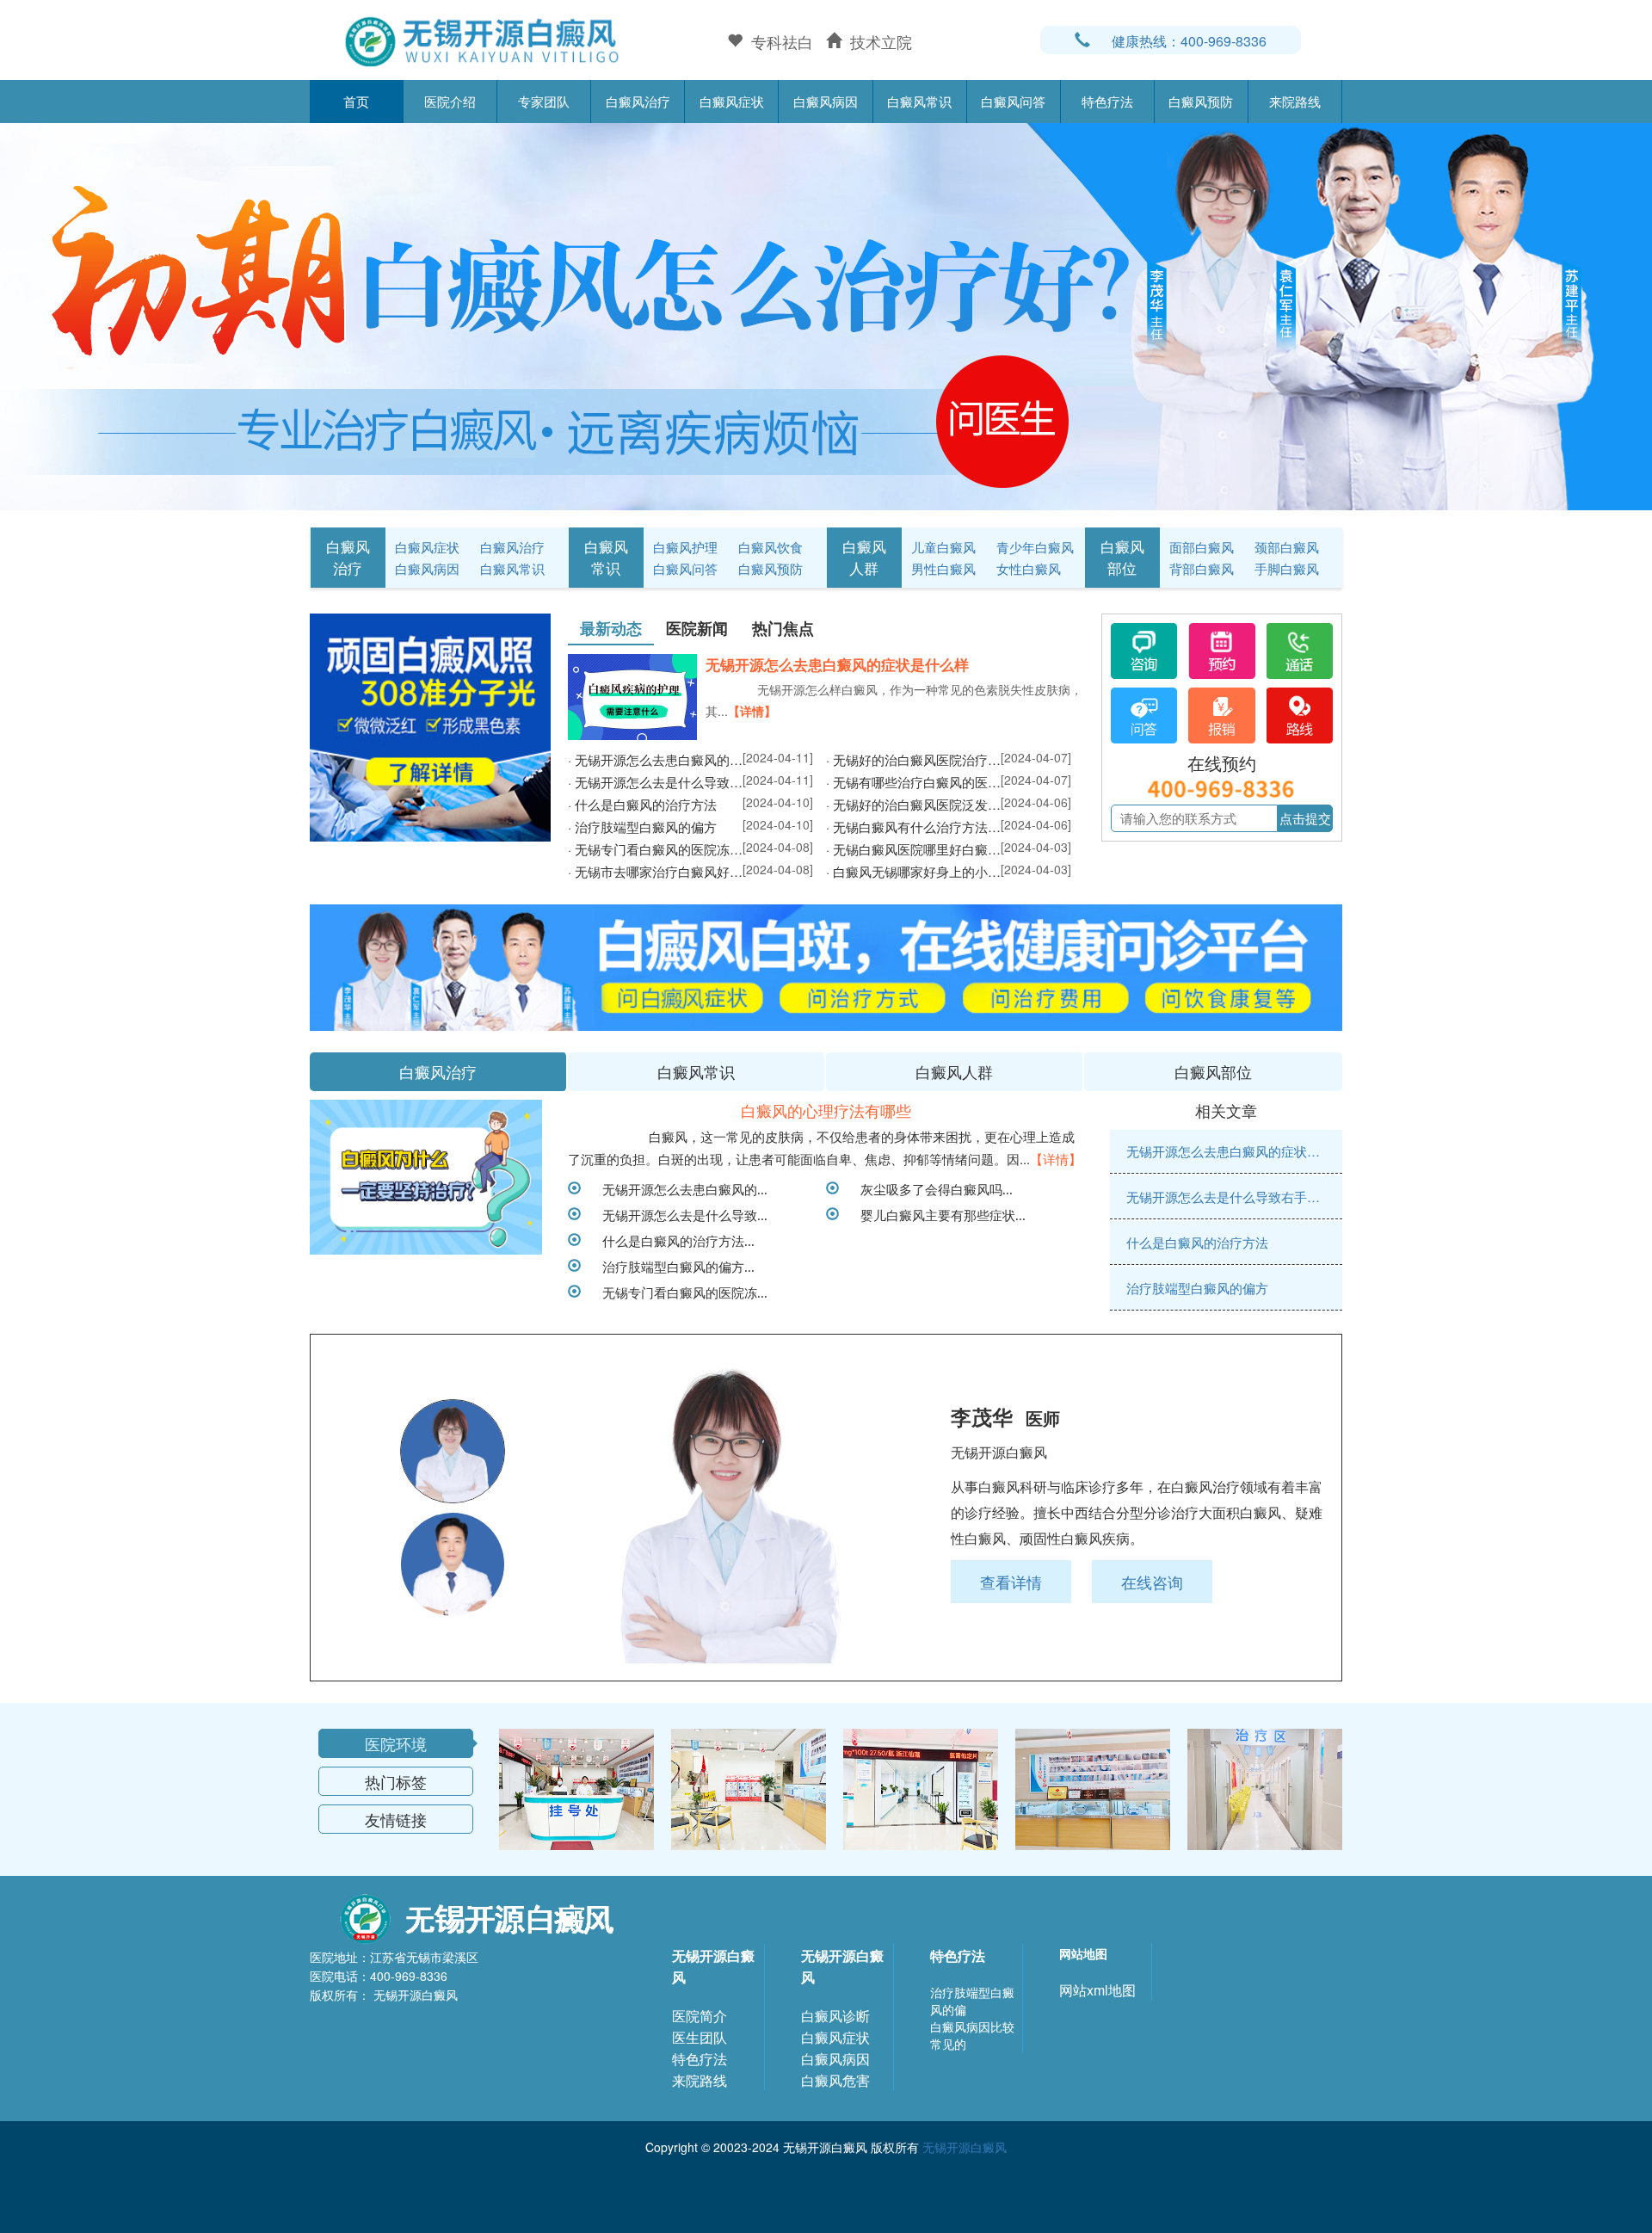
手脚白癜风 (1287, 568)
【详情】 (752, 711)
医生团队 (700, 2037)
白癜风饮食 (771, 547)
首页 (356, 101)
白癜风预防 (1201, 101)
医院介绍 (450, 101)
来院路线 (1295, 101)
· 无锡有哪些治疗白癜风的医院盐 (913, 782)
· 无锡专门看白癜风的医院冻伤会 (655, 849)
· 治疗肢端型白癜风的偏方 (642, 827)
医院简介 (700, 2016)
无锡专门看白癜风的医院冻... (678, 1292)
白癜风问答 (1013, 101)
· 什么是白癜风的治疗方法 (642, 804)
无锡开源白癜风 (713, 1966)
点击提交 (1305, 818)
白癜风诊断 (835, 2016)
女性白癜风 (1029, 568)
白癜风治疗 (638, 101)
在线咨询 (1152, 1582)
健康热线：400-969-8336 (1189, 41)
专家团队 (544, 101)
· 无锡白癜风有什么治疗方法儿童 (913, 827)
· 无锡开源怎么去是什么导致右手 (655, 782)
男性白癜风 (943, 568)
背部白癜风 (1202, 568)
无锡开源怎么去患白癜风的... (678, 1188)
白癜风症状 (732, 101)
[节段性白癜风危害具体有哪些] (426, 1177)
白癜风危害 (835, 2080)
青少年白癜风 (1035, 547)
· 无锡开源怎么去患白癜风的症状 (655, 759)
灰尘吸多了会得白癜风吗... (930, 1188)
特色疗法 (1107, 101)
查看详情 (1011, 1582)
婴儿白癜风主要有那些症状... (937, 1214)
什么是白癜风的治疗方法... (672, 1240)
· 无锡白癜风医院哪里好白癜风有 (913, 849)
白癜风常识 (919, 101)
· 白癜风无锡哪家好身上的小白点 (913, 871)
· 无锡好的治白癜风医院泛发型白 (913, 804)
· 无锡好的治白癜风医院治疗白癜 (913, 759)
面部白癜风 (1202, 547)
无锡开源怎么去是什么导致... (678, 1214)
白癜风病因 (826, 101)
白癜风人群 (864, 557)
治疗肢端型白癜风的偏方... (672, 1266)
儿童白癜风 (943, 547)
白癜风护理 (685, 547)
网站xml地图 (1097, 1990)
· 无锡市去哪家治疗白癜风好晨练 (655, 871)
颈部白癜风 (1287, 547)
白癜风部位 (1122, 557)
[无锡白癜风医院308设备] (826, 314)
